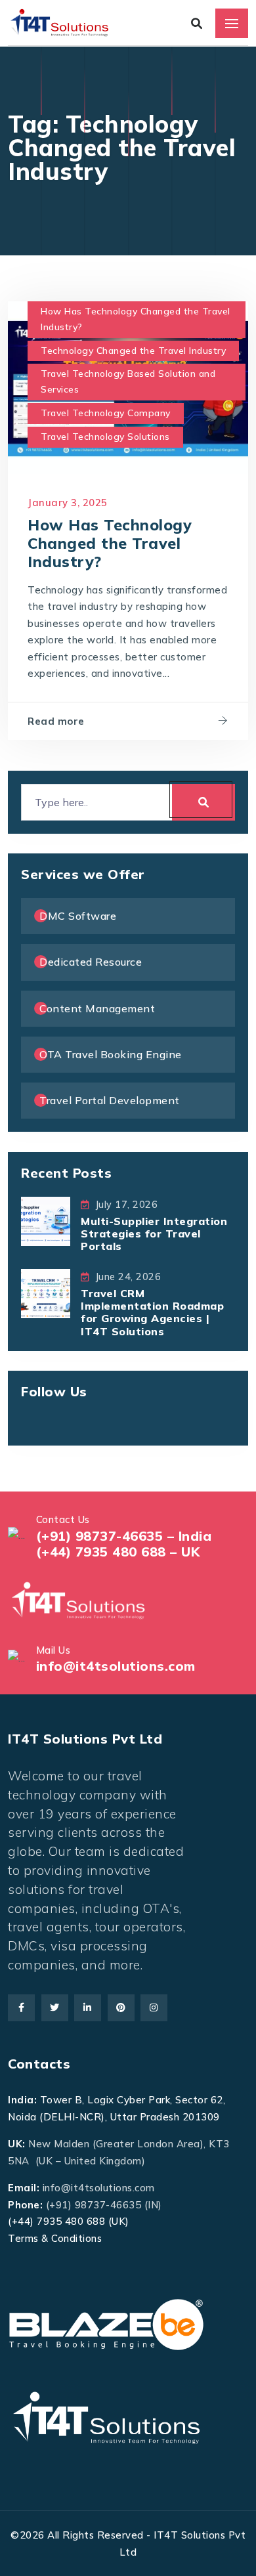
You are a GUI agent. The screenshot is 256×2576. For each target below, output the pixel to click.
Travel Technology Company (106, 413)
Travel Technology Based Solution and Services (128, 381)
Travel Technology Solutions (105, 437)
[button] (37, 2539)
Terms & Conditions (55, 2238)
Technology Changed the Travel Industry (133, 351)
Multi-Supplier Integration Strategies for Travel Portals (154, 1234)
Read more (56, 721)
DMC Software (78, 916)
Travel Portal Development (110, 1100)
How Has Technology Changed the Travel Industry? (136, 319)
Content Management (97, 1008)
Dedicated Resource (91, 962)
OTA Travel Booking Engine (111, 1054)
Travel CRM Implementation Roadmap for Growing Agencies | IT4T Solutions (152, 1312)
